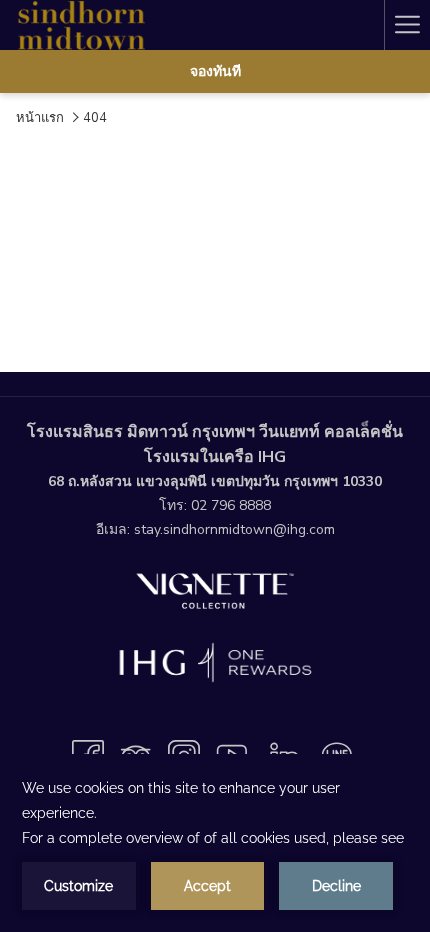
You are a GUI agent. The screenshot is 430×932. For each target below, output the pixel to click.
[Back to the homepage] (80, 25)
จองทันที (215, 71)
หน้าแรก (40, 118)
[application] (215, 843)
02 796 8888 (231, 505)
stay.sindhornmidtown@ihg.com (234, 529)
